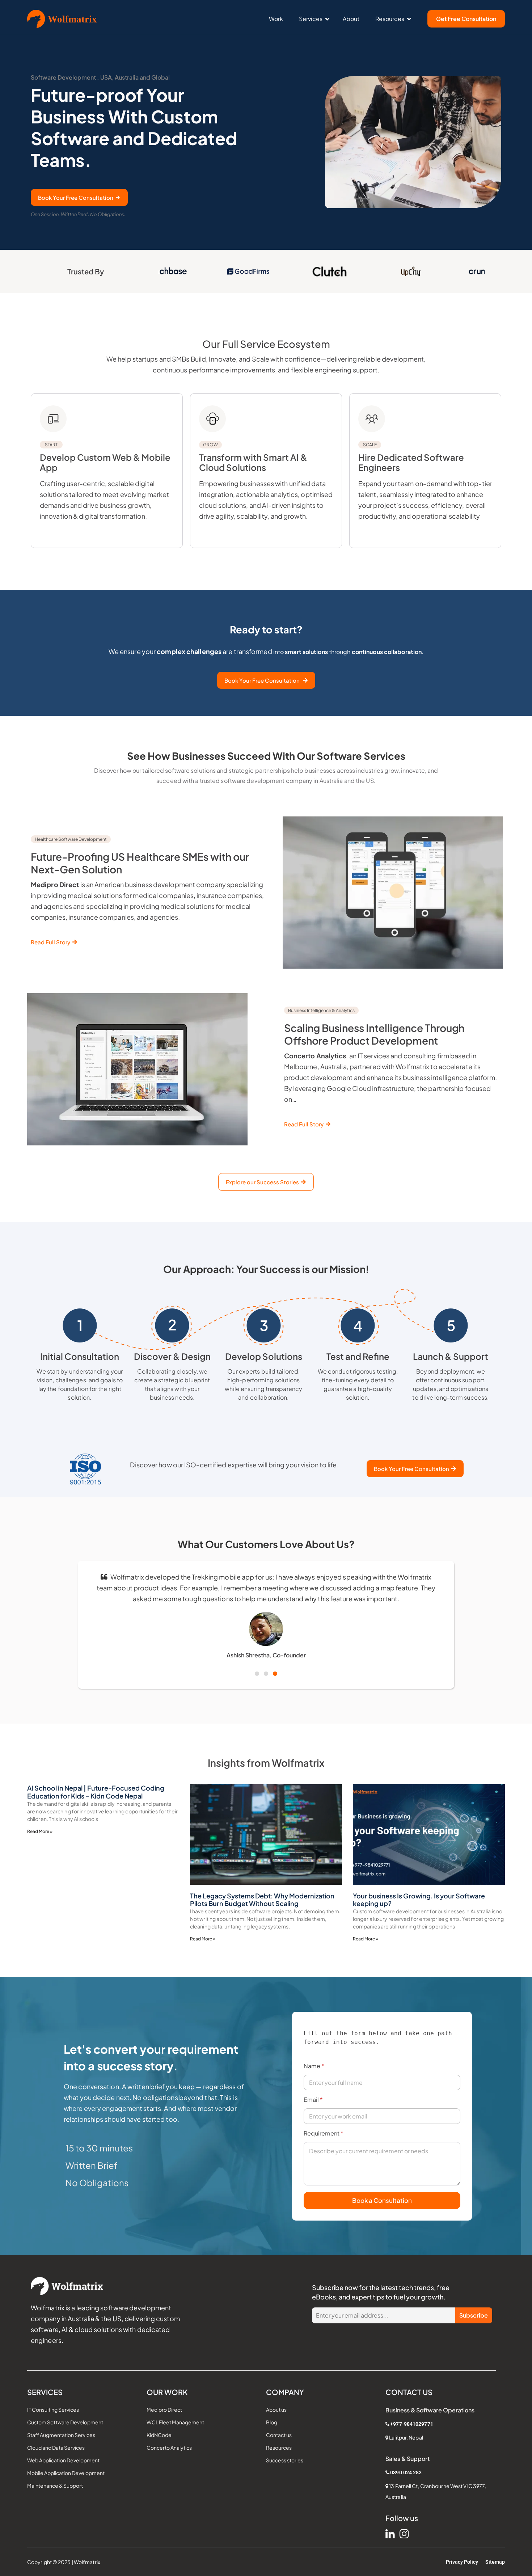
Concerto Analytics (169, 2448)
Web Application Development (63, 2460)
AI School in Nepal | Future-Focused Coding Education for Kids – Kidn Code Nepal (96, 1792)
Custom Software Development (65, 2422)
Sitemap (495, 2562)
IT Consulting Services (53, 2410)
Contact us (279, 2435)
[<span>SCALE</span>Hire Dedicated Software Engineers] (372, 419)
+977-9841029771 (412, 2424)
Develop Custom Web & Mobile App (105, 457)
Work (276, 19)
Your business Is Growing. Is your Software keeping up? (419, 1900)
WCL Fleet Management (175, 2422)
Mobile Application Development (66, 2473)
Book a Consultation (382, 2200)
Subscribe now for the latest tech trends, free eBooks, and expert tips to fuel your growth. (381, 2292)
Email (313, 2099)
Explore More (59, 543)
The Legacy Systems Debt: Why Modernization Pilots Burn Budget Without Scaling (262, 1900)
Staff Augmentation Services (61, 2435)
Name (314, 2066)
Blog (272, 2422)
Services (311, 19)
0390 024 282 (406, 2472)
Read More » (40, 1831)
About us (276, 2410)
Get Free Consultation (466, 19)
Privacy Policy (462, 2562)
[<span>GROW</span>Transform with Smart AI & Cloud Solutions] (212, 419)
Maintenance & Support (55, 2486)
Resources (390, 19)
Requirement (324, 2133)
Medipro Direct (164, 2410)
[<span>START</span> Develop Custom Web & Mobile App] (53, 419)
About (351, 19)
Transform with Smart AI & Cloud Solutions (253, 457)
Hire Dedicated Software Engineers (411, 457)
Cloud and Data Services (56, 2448)
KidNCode (159, 2435)
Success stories (285, 2460)
